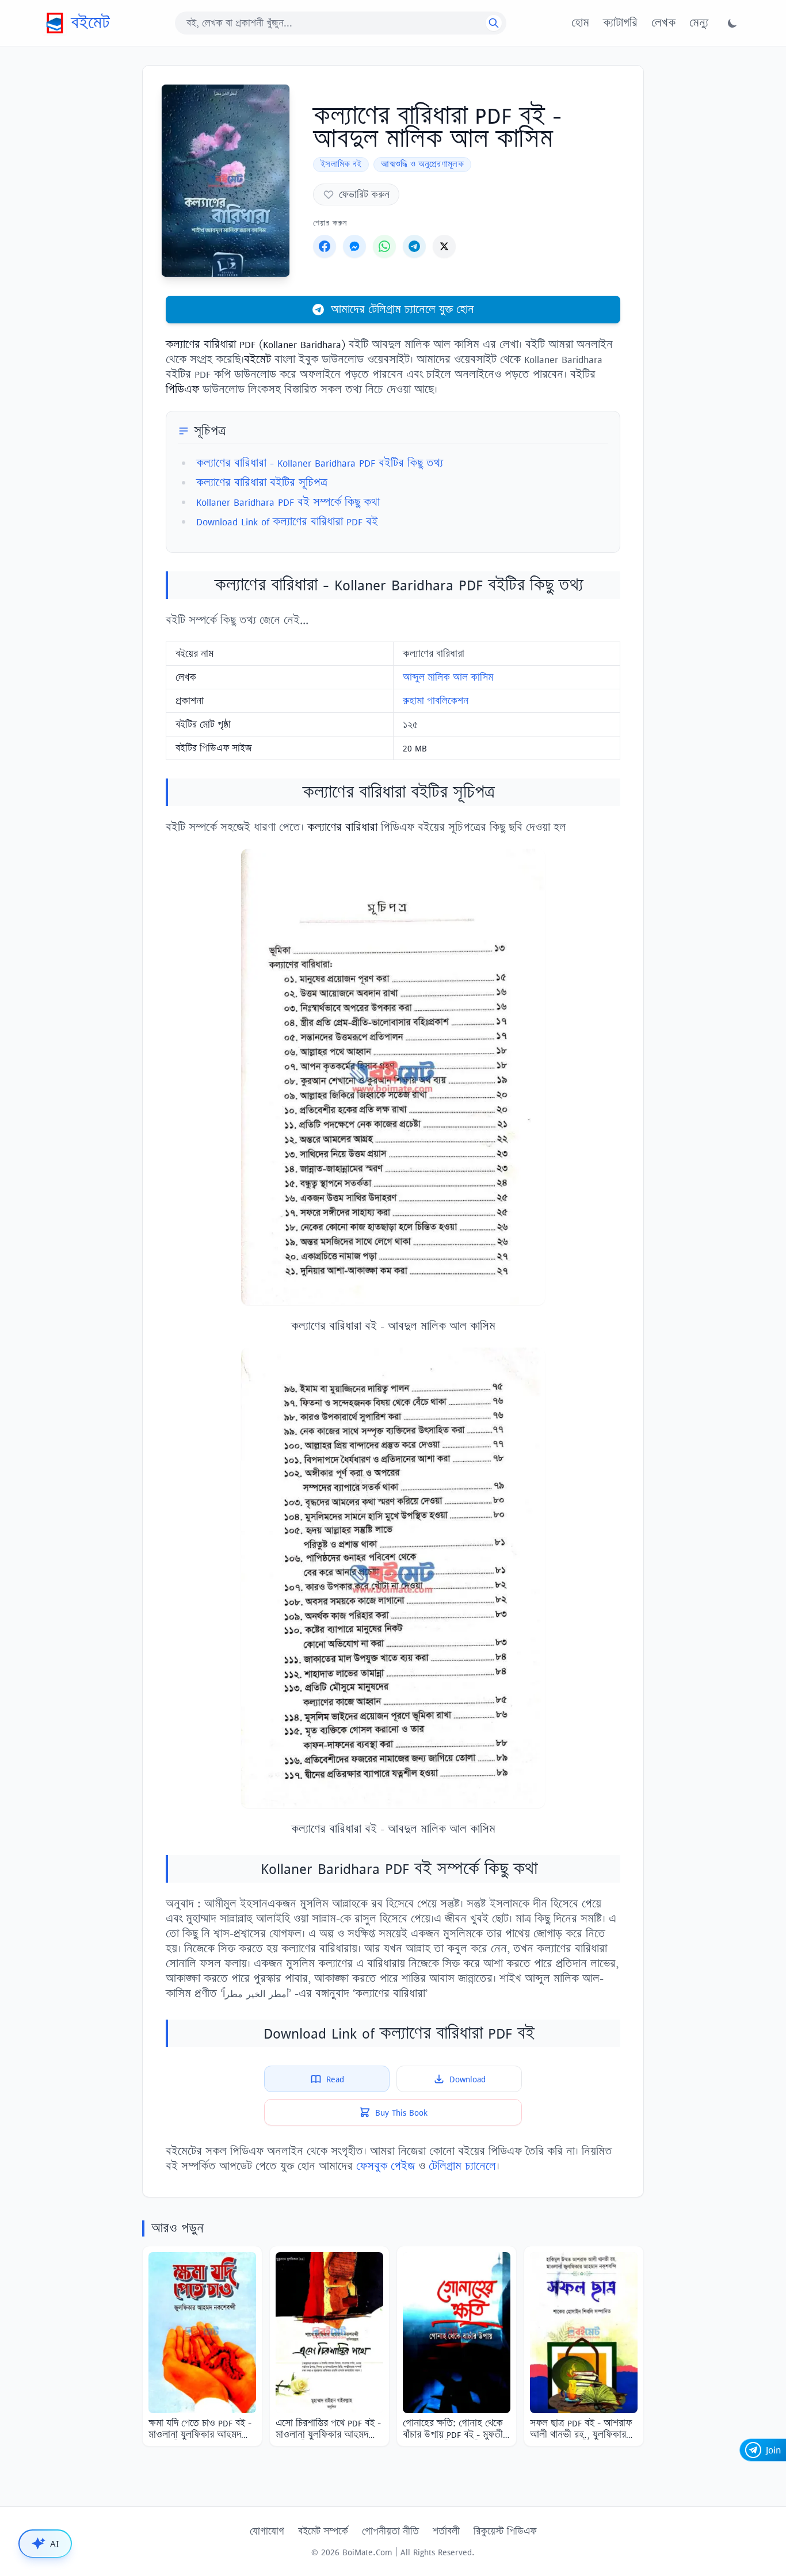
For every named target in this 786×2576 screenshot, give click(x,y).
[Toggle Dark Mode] (732, 23)
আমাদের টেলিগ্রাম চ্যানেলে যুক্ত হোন (402, 309)
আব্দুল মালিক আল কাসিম (448, 677)
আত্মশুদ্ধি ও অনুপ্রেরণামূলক (422, 164)
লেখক (663, 23)
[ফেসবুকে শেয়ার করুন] (325, 246)
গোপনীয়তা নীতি (390, 2531)
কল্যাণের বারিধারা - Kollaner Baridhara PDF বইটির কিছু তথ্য (320, 463)
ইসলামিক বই (341, 164)
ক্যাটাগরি (620, 23)
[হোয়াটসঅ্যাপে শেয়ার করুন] (384, 246)
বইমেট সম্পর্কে (323, 2531)
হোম (580, 23)
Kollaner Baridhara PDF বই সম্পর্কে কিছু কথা (288, 502)
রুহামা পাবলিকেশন (436, 701)
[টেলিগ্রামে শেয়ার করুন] (414, 246)
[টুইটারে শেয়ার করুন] (444, 246)
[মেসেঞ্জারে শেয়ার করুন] (354, 246)
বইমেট (90, 23)
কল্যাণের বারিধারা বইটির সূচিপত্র (262, 482)
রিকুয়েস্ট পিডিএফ (505, 2531)
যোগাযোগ (267, 2531)
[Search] (494, 23)
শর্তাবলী (446, 2531)
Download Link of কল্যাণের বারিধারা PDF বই (287, 522)
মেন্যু (699, 23)
